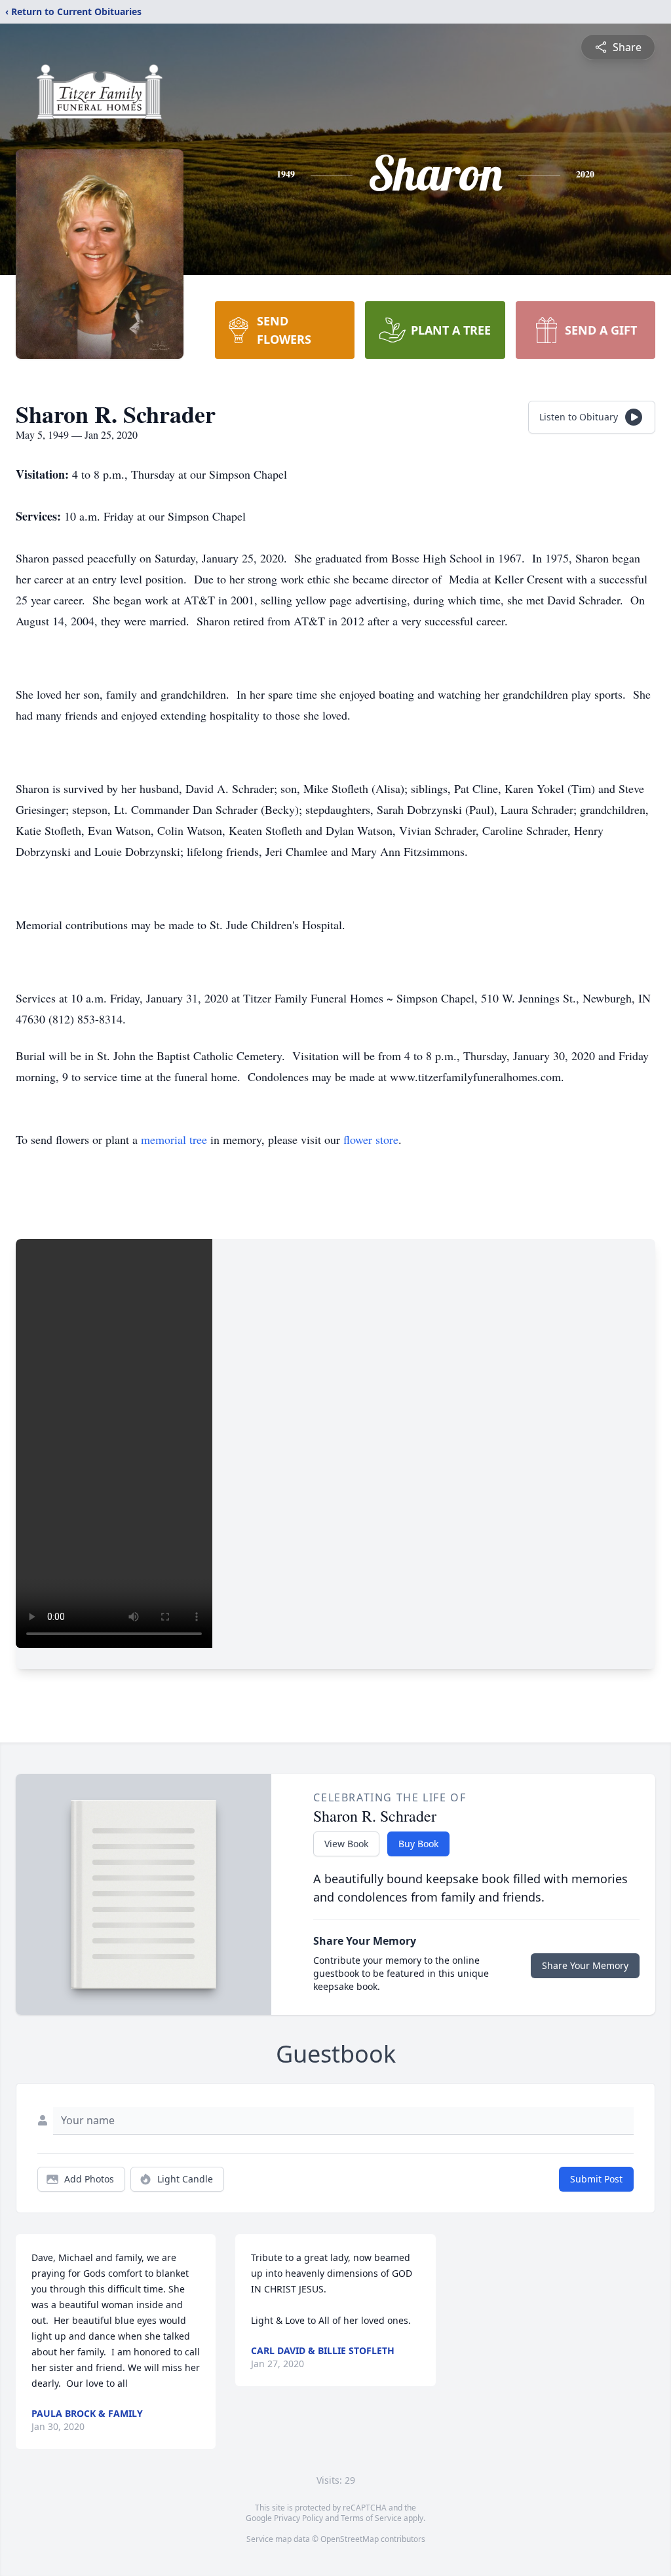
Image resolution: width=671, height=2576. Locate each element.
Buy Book (418, 1844)
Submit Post (596, 2179)
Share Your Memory (585, 1965)
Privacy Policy (298, 2518)
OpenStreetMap (350, 2539)
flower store (371, 1139)
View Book (346, 1844)
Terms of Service (371, 2518)
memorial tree (174, 1139)
